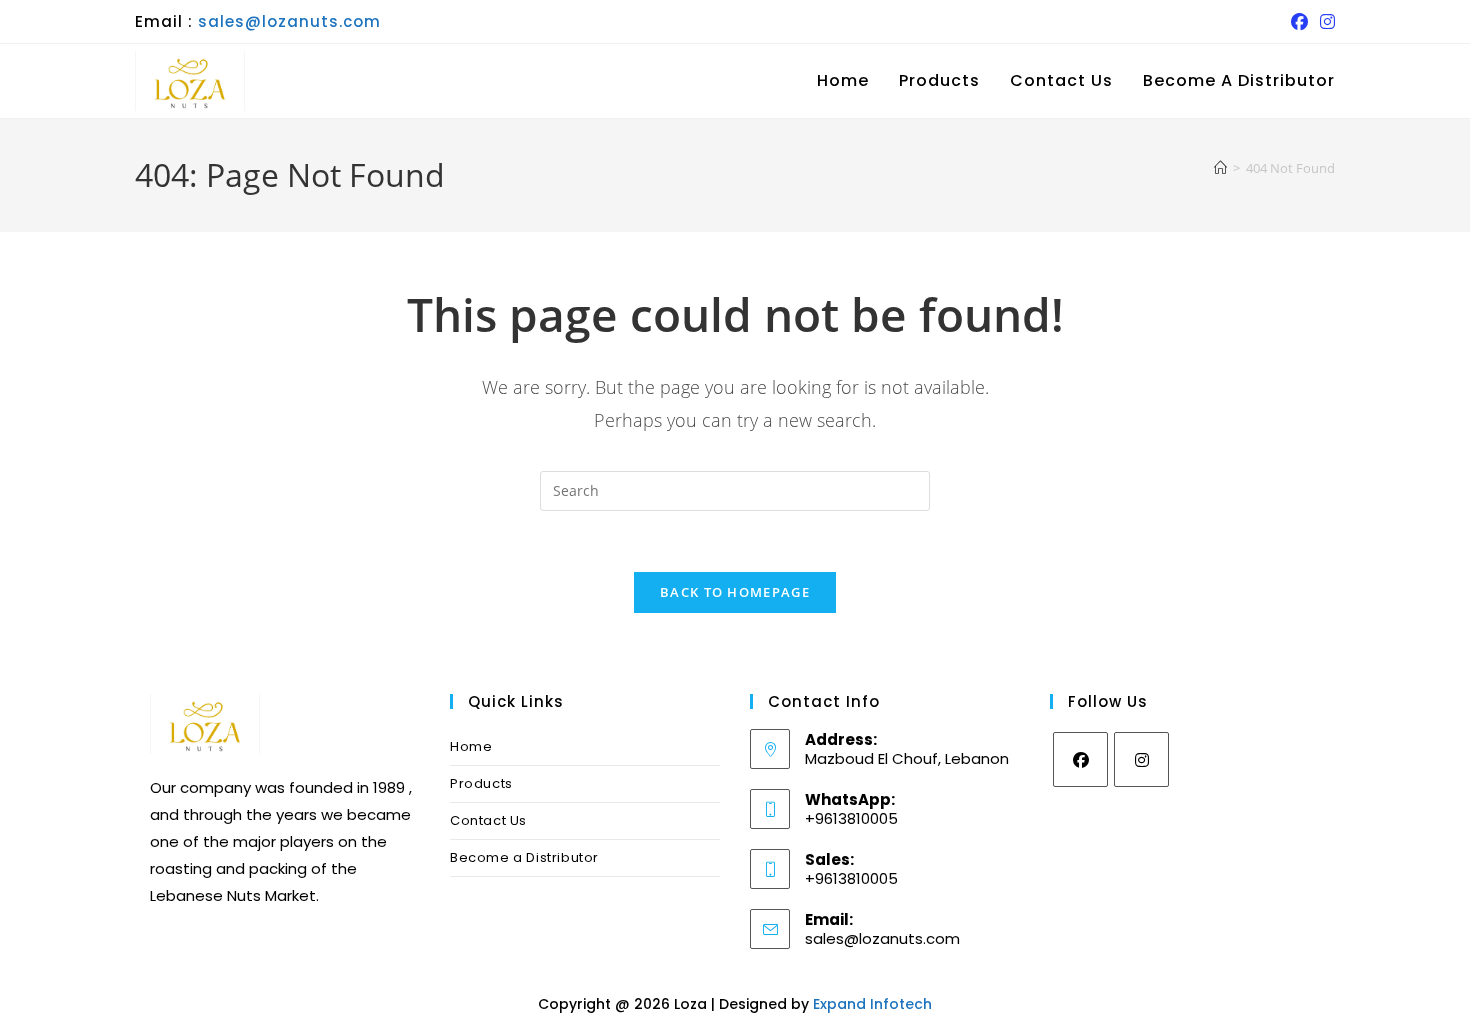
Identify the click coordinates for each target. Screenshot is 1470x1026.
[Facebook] (1080, 759)
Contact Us (488, 820)
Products (481, 783)
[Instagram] (1141, 759)
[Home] (1220, 168)
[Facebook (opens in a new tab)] (1299, 22)
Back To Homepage (735, 592)
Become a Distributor (524, 857)
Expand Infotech (872, 1004)
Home (471, 746)
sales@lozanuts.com (289, 21)
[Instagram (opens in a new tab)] (1324, 22)
